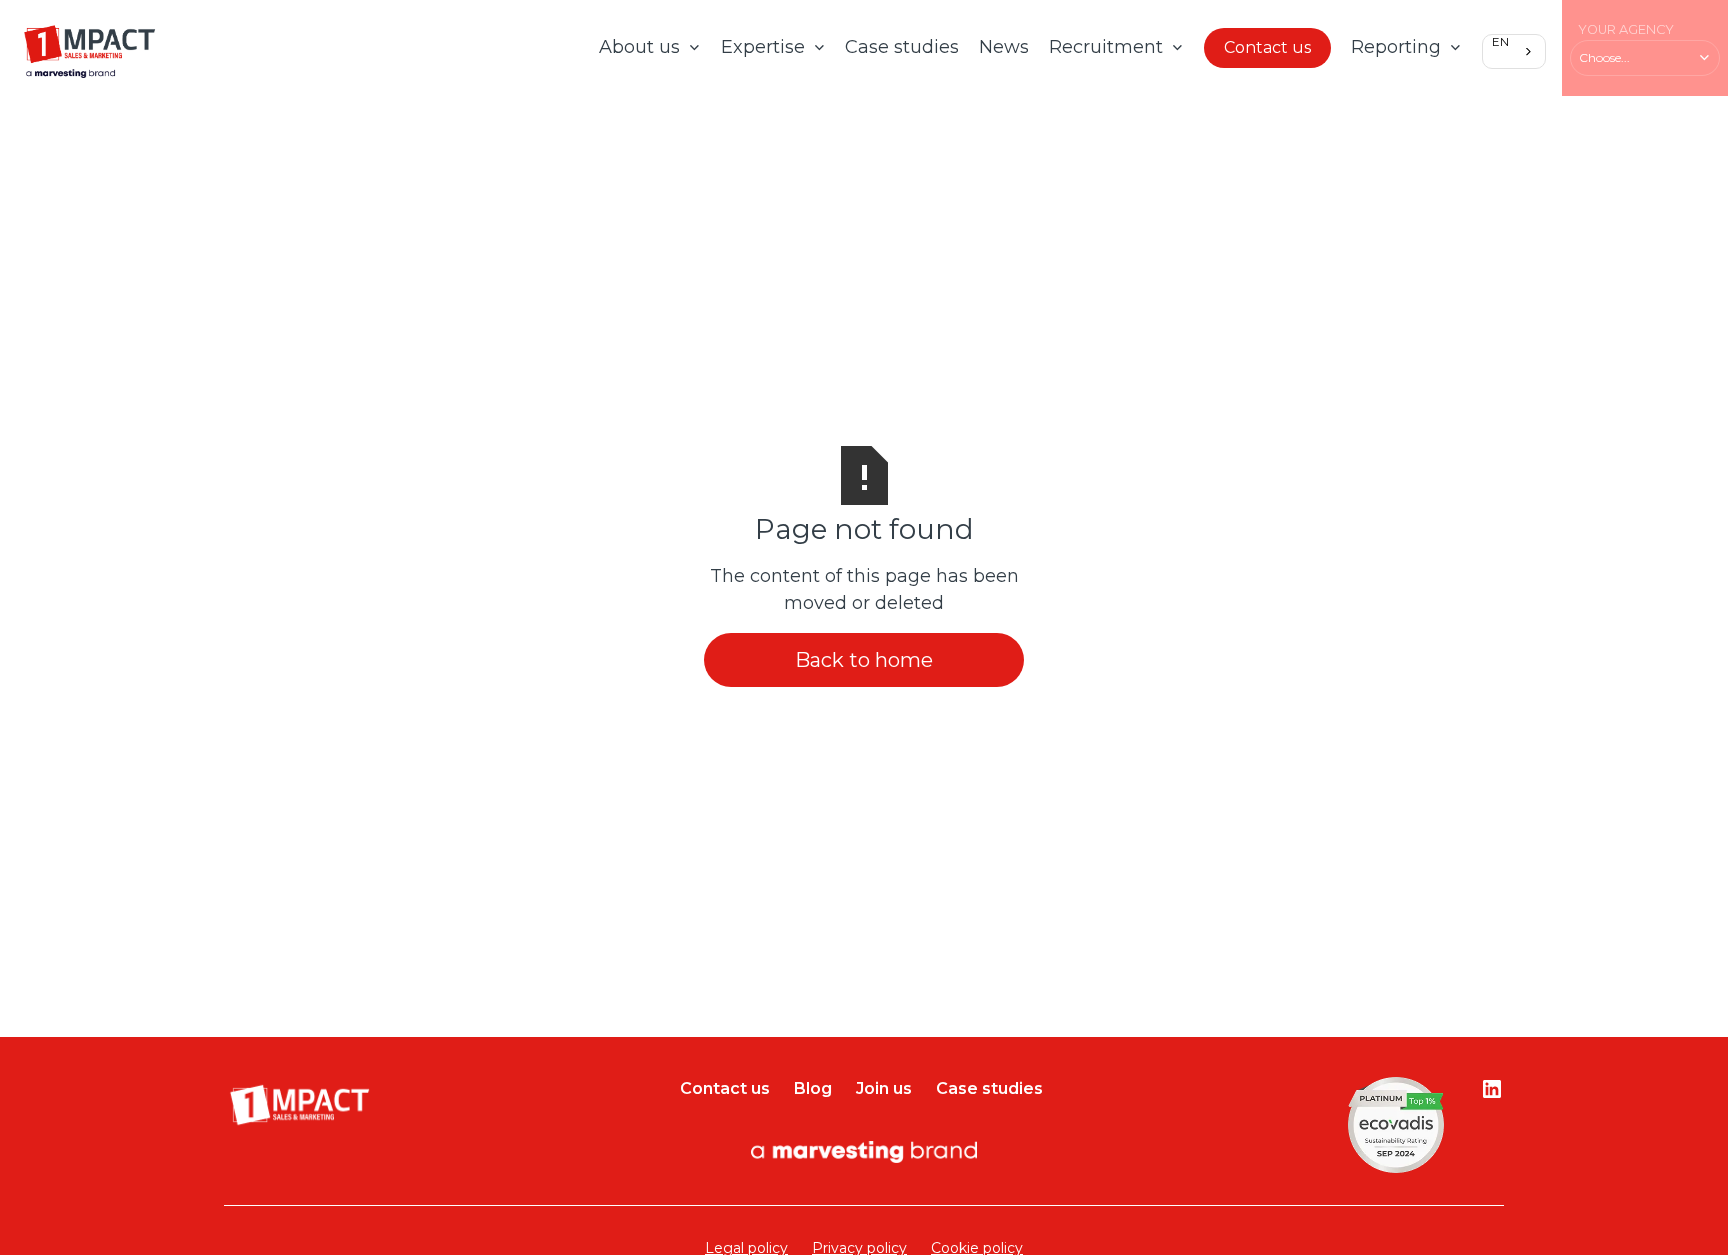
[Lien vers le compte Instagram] (1492, 1089)
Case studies (902, 47)
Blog (813, 1088)
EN (1500, 42)
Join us (884, 1088)
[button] (650, 48)
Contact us (1267, 47)
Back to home (864, 660)
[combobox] (1514, 51)
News (1004, 47)
